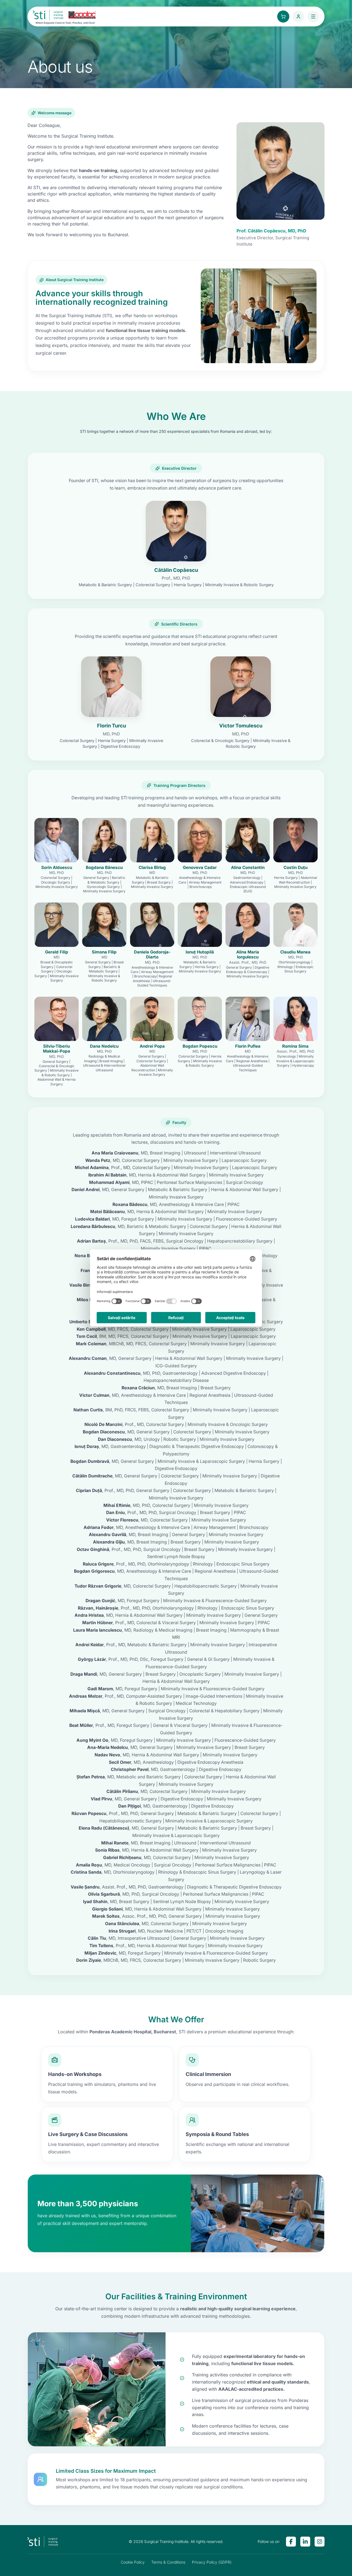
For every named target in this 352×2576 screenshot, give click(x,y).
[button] (176, 544)
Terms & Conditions (168, 2562)
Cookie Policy (133, 2562)
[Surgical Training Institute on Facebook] (291, 2542)
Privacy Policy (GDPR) (212, 2562)
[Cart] (283, 17)
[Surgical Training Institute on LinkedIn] (305, 2542)
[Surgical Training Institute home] (49, 15)
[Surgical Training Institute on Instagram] (320, 2542)
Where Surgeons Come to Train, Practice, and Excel (65, 23)
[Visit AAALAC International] (82, 15)
